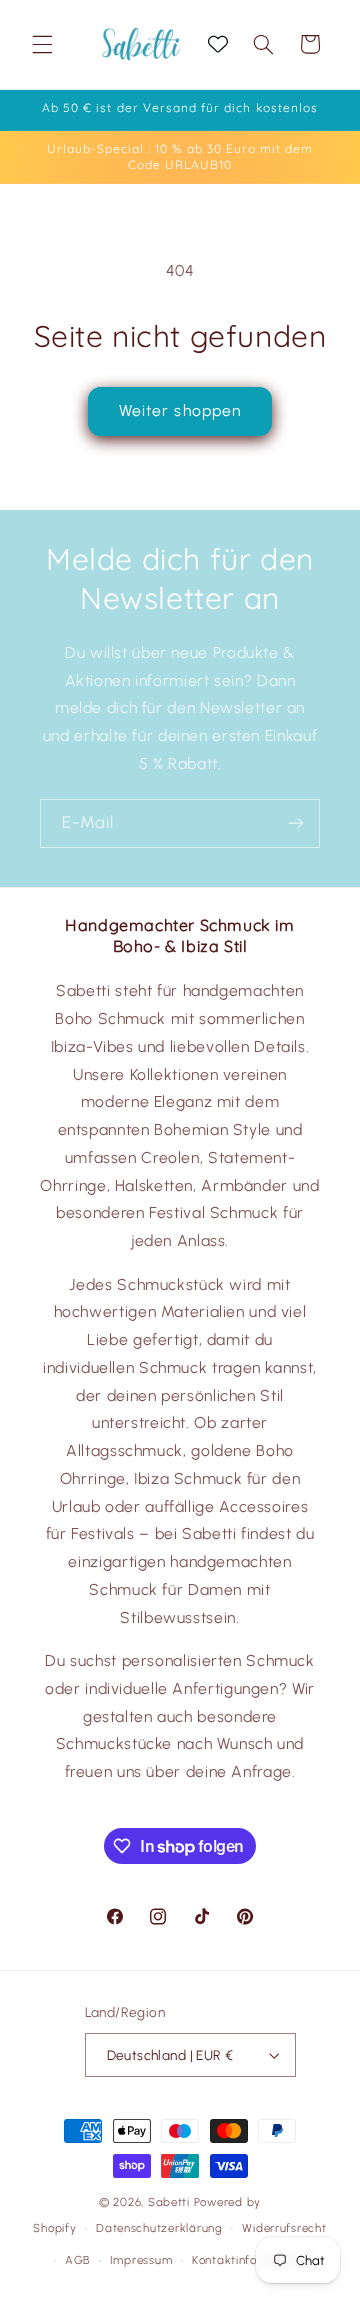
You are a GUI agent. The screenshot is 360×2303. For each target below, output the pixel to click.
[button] (42, 44)
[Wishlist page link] (218, 44)
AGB (77, 2260)
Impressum (141, 2260)
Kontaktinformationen (253, 2260)
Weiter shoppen (180, 410)
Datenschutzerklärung (159, 2228)
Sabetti (169, 2202)
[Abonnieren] (296, 823)
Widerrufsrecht (284, 2228)
